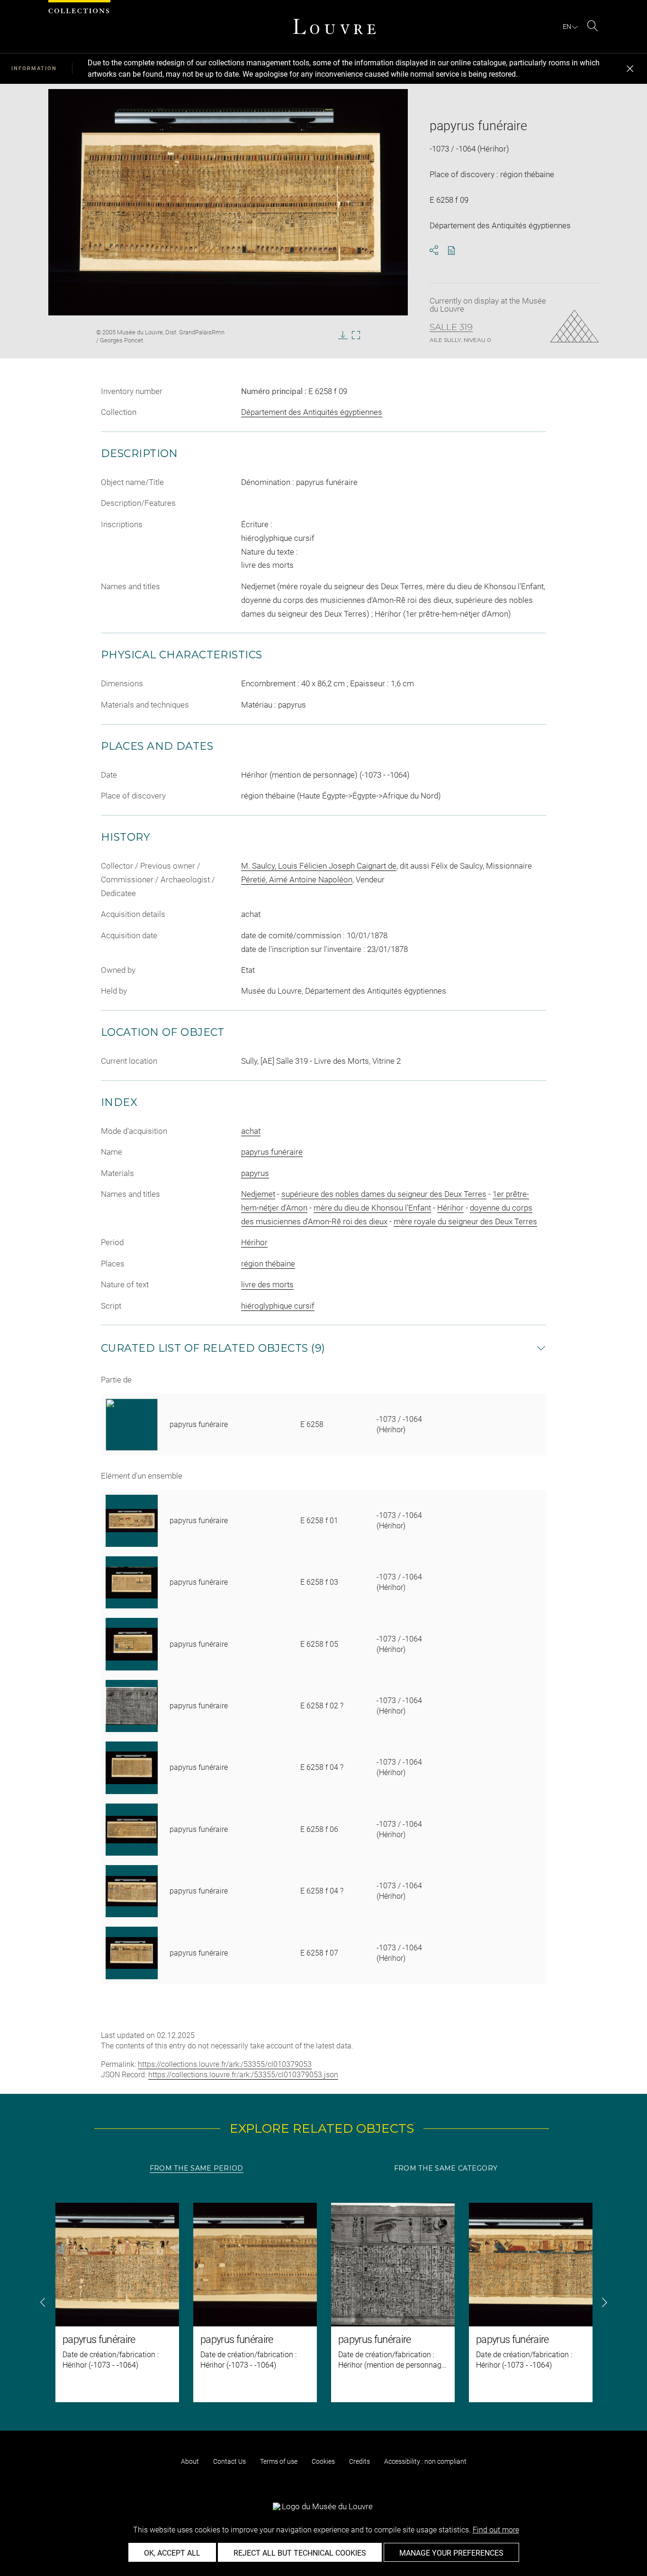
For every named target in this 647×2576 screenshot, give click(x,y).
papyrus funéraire (272, 1152)
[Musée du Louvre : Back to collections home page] (334, 27)
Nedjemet (258, 1194)
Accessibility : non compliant (425, 2461)
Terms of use (279, 2461)
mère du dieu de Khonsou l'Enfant (372, 1208)
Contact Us (229, 2461)
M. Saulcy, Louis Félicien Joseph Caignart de (319, 866)
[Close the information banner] (630, 69)
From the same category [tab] (446, 2168)
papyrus (255, 1173)
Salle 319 (451, 327)
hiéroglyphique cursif (278, 1306)
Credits (359, 2461)
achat (251, 1131)
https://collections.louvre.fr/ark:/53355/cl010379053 (225, 2064)
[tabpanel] (323, 2302)
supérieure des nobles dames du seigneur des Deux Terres (384, 1194)
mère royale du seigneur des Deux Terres (465, 1221)
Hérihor (450, 1208)
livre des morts (267, 1284)
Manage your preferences (451, 2553)
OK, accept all (172, 2553)
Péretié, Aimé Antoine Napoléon (297, 880)
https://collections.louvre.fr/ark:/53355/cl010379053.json (243, 2075)
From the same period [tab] (197, 2168)
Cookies (323, 2461)
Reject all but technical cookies (300, 2553)
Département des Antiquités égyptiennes (312, 412)
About (190, 2461)
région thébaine (268, 1264)
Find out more (496, 2530)
